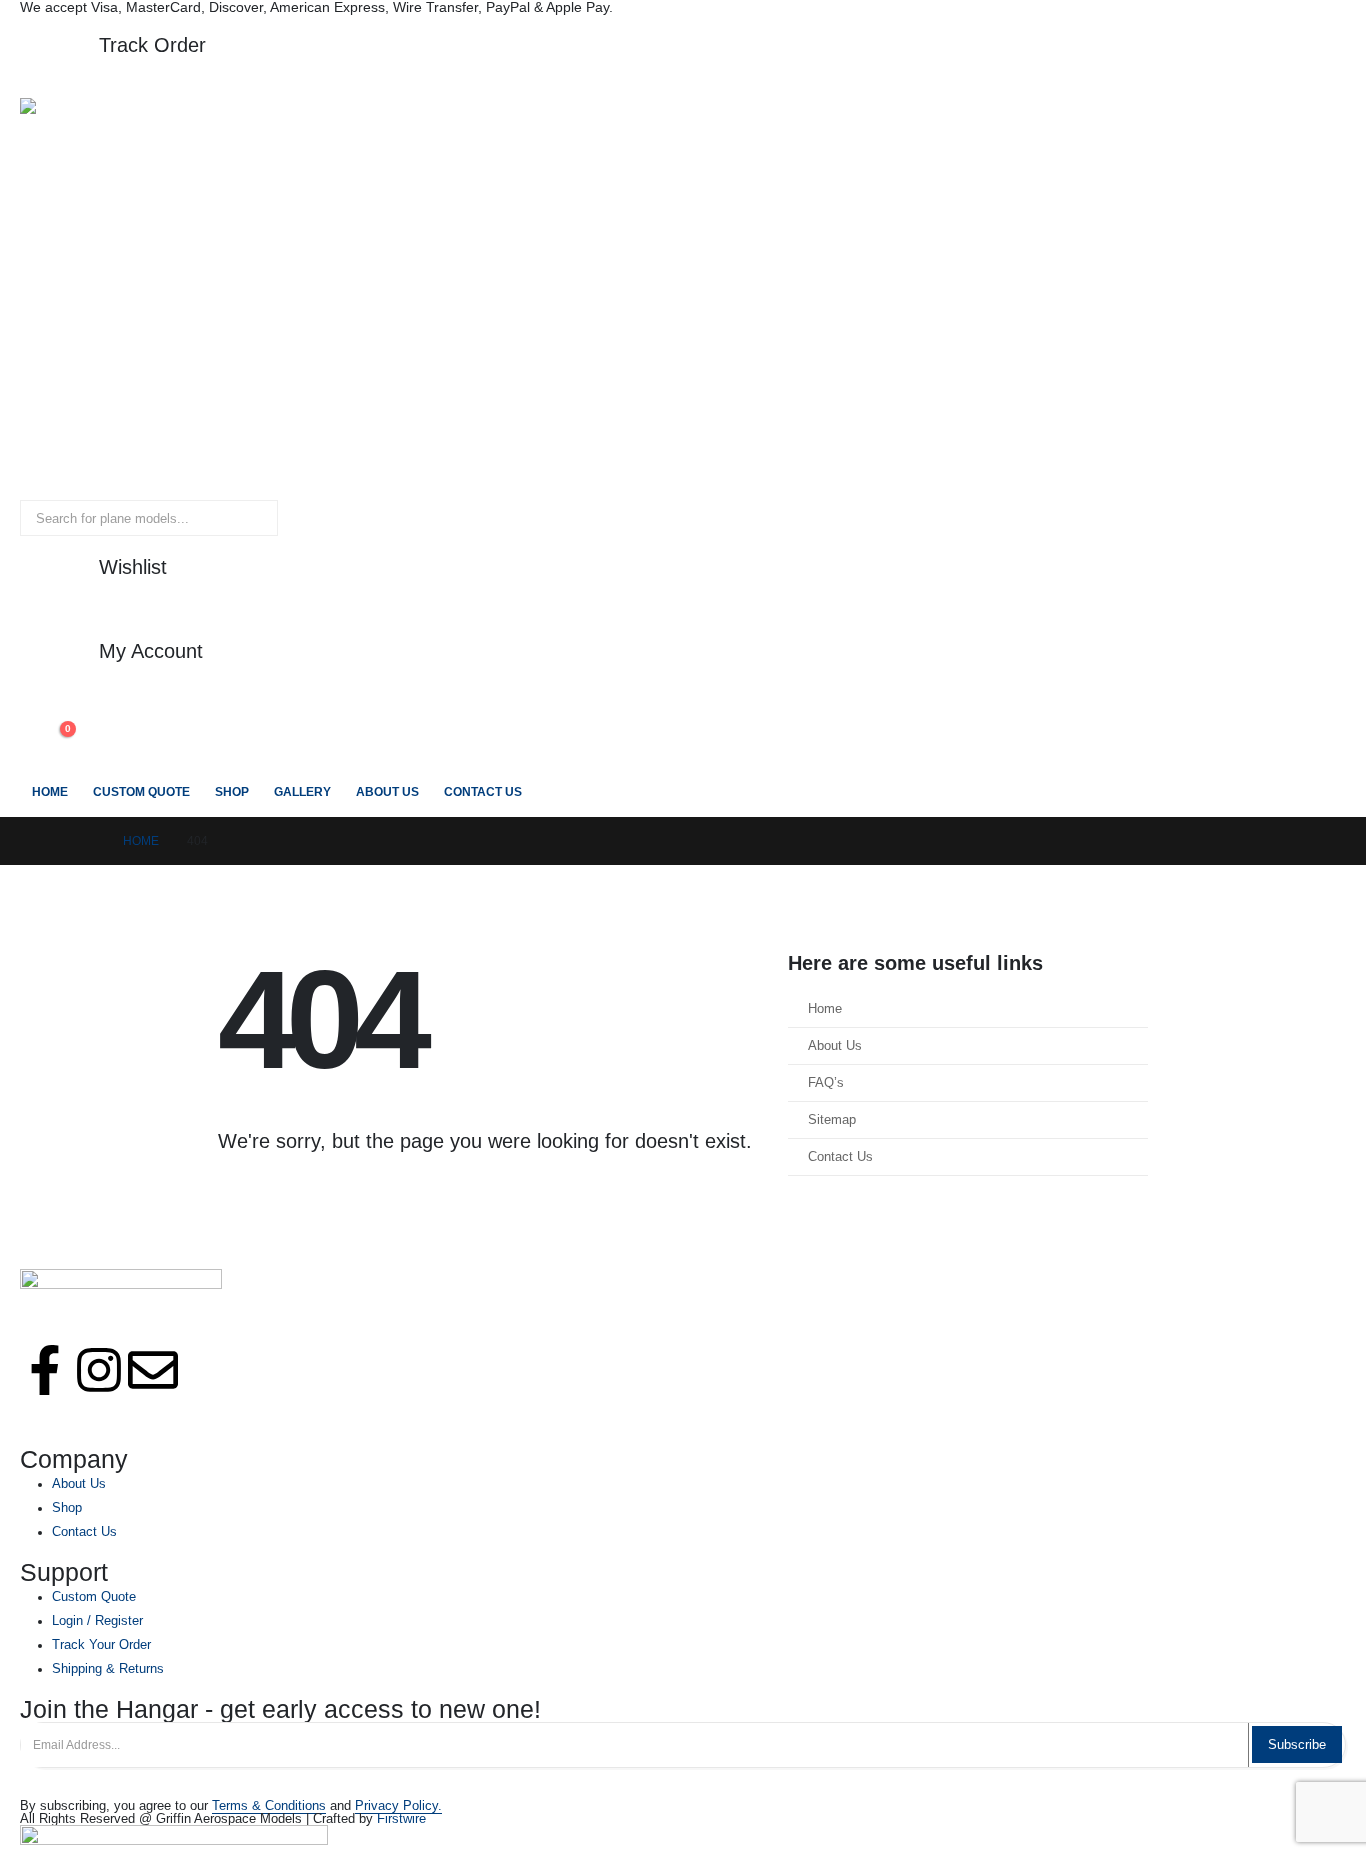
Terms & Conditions (269, 1806)
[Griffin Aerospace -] (558, 299)
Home (50, 792)
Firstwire (401, 1819)
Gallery (302, 792)
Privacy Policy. (398, 1806)
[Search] (249, 518)
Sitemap (832, 1120)
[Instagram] (99, 1370)
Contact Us (483, 792)
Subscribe (1297, 1744)
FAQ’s (826, 1083)
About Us (387, 792)
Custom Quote (141, 792)
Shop (232, 792)
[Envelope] (153, 1370)
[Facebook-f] (45, 1370)
